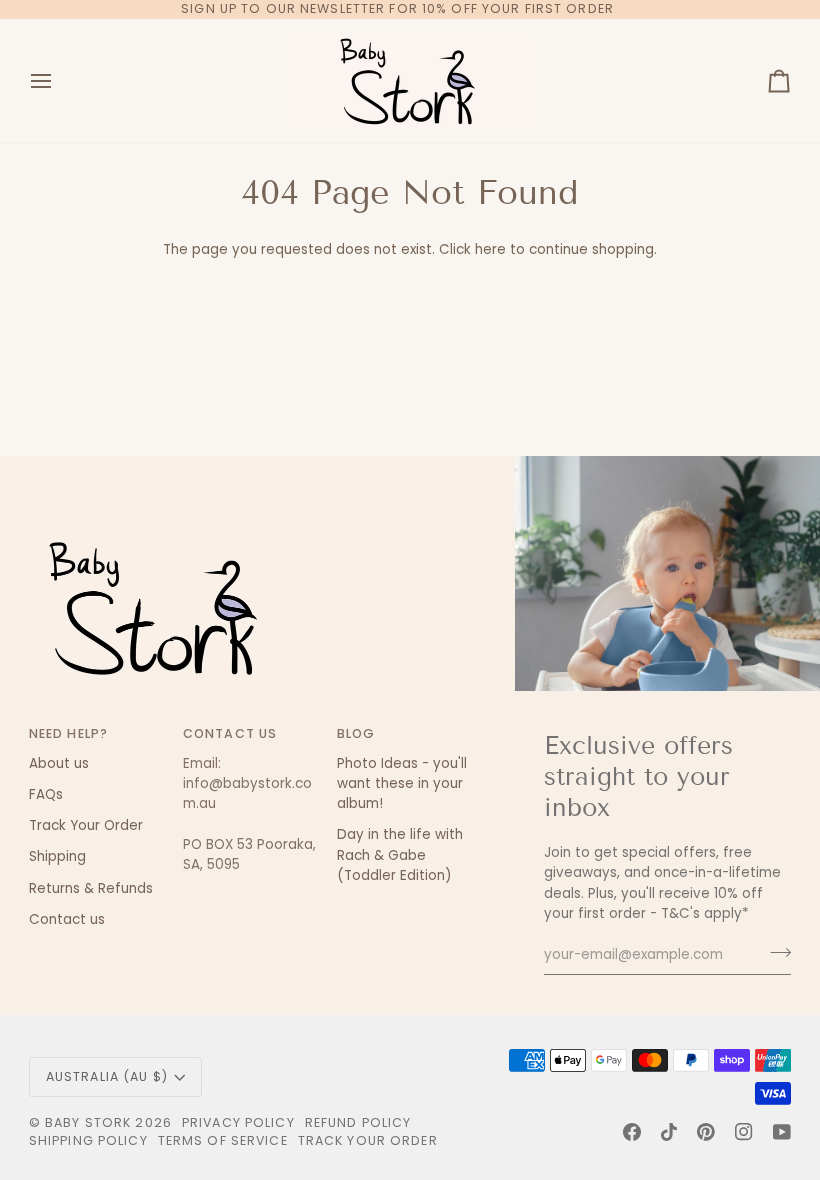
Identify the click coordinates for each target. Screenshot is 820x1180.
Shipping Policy (88, 1140)
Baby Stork (88, 1122)
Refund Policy (358, 1122)
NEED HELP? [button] (68, 733)
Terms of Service (223, 1140)
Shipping (57, 856)
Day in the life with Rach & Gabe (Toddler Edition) (400, 855)
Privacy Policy (238, 1122)
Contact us (67, 919)
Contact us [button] (230, 733)
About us (59, 763)
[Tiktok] (669, 1132)
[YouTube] (782, 1132)
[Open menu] (59, 81)
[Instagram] (744, 1132)
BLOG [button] (356, 733)
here (490, 249)
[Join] (774, 952)
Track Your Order (86, 825)
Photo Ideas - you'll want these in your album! (402, 784)
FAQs (46, 794)
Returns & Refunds (91, 888)
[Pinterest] (706, 1132)
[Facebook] (632, 1132)
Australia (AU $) (107, 1076)
